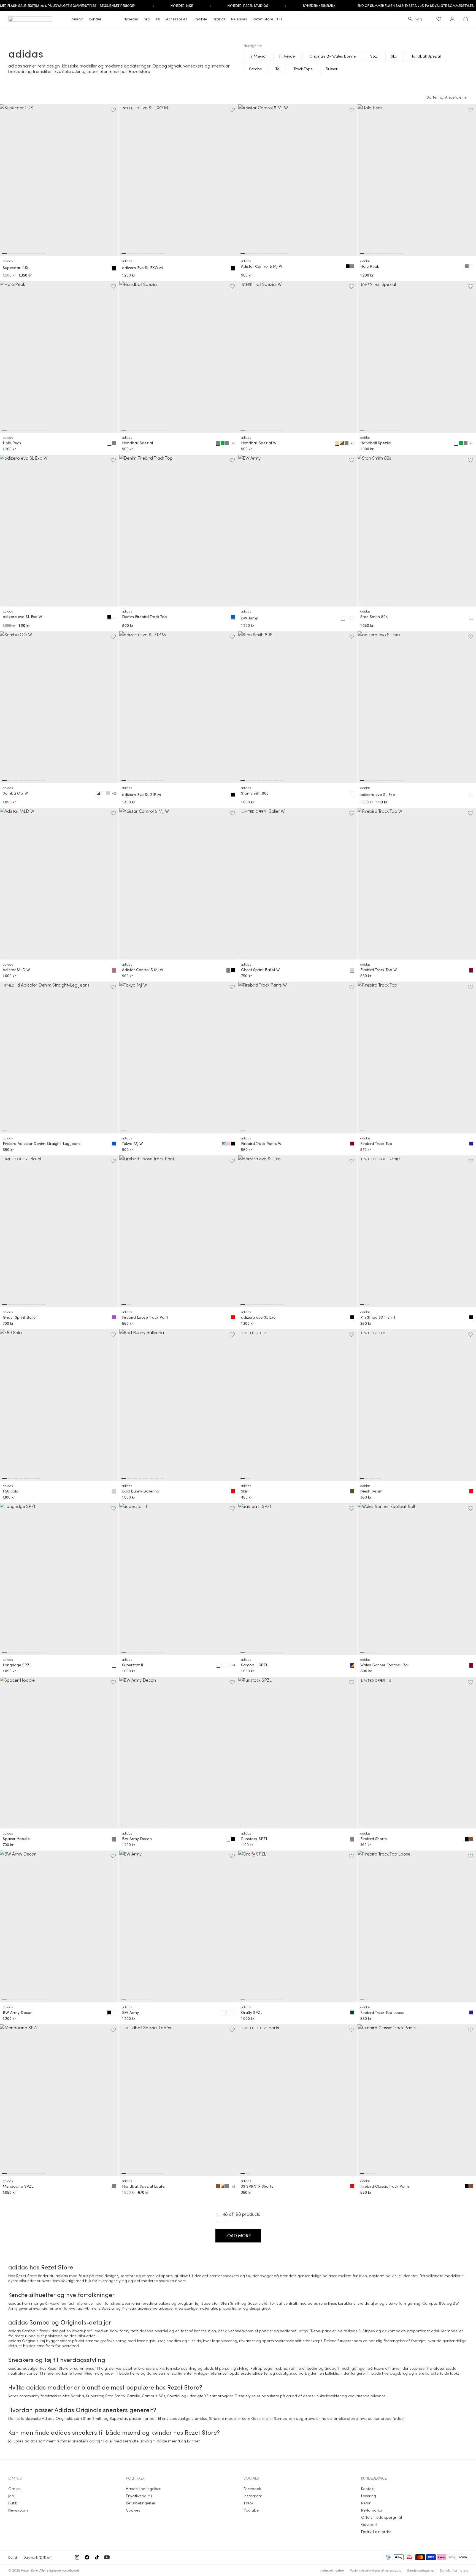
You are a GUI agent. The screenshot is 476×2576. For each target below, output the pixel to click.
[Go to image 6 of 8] (32, 254)
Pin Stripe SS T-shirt (378, 1317)
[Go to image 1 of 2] (124, 604)
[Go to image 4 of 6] (140, 2000)
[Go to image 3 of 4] (373, 1478)
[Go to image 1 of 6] (124, 2000)
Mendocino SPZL (18, 2186)
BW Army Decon (137, 1839)
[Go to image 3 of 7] (15, 1478)
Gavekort (369, 2524)
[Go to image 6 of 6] (151, 2000)
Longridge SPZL (17, 1665)
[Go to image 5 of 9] (265, 254)
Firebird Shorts (374, 1839)
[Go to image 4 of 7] (21, 1478)
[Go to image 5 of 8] (26, 254)
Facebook (252, 2489)
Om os (14, 2489)
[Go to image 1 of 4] (362, 1478)
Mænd (77, 19)
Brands (219, 19)
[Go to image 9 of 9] (287, 254)
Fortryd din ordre (376, 2532)
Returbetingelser (141, 2503)
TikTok (248, 2503)
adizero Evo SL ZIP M (141, 795)
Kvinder (95, 19)
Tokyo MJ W (132, 1144)
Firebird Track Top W (379, 970)
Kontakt (368, 2489)
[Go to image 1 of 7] (4, 1478)
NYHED (128, 108)
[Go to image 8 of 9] (281, 254)
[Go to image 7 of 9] (276, 254)
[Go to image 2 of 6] (129, 2000)
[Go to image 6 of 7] (32, 1478)
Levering (369, 2496)
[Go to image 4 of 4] (378, 1478)
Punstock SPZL (254, 1839)
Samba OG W (15, 793)
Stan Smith (230, 2303)
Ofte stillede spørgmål (382, 2517)
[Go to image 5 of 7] (26, 1478)
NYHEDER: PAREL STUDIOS (248, 6)
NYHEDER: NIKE (182, 6)
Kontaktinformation (454, 2570)
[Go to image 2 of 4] (367, 1478)
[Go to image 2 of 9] (248, 254)
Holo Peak (370, 266)
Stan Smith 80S (255, 793)
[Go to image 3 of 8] (15, 254)
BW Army (249, 618)
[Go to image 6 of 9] (270, 254)
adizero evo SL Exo (378, 795)
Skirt (245, 1491)
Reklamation (372, 2510)
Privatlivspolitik (139, 2496)
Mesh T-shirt (371, 1491)
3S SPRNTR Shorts (257, 2186)
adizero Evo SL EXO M (142, 268)
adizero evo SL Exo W (22, 617)
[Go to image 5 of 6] (146, 2000)
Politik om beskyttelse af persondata (376, 2570)
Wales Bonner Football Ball (385, 1665)
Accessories (177, 19)
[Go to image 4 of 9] (259, 254)
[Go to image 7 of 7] (37, 1478)
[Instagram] (77, 2557)
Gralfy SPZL (252, 2012)
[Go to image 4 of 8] (21, 254)
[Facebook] (87, 2557)
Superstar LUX (16, 268)
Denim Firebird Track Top (144, 617)
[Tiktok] (97, 2557)
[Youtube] (107, 2557)
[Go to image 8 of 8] (43, 254)
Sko (147, 19)
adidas (8, 261)
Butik (13, 2503)
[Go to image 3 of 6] (135, 2000)
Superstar (210, 2303)
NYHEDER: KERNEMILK (319, 6)
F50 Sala (11, 1491)
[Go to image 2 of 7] (10, 1478)
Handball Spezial (137, 443)
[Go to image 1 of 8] (4, 254)
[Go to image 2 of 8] (10, 254)
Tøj (158, 19)
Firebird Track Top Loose (382, 2012)
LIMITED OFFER (254, 811)
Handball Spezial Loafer (144, 2186)
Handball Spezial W (259, 443)
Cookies (133, 2510)
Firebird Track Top (376, 1144)
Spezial (108, 2308)
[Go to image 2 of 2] (129, 604)
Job (11, 2496)
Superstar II (132, 1665)
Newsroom (18, 2510)
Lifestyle (200, 19)
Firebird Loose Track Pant (145, 1317)
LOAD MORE (238, 2235)
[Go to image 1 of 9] (243, 254)
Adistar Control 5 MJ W (262, 266)
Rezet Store (29, 2570)
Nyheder (131, 19)
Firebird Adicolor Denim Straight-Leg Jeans (42, 1144)
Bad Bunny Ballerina (141, 1491)
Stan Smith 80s (374, 617)
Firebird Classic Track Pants (385, 2186)
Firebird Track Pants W (261, 1144)
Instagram (253, 2496)
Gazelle (254, 2303)
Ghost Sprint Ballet (20, 1317)
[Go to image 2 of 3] (367, 1652)
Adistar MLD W (16, 970)
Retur (366, 2503)
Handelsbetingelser (143, 2489)
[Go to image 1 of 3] (362, 1652)
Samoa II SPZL (254, 1665)
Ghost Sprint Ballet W (260, 970)
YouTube (251, 2510)
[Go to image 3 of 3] (373, 1652)
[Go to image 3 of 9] (254, 254)
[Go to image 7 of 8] (37, 254)
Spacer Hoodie (16, 1839)
